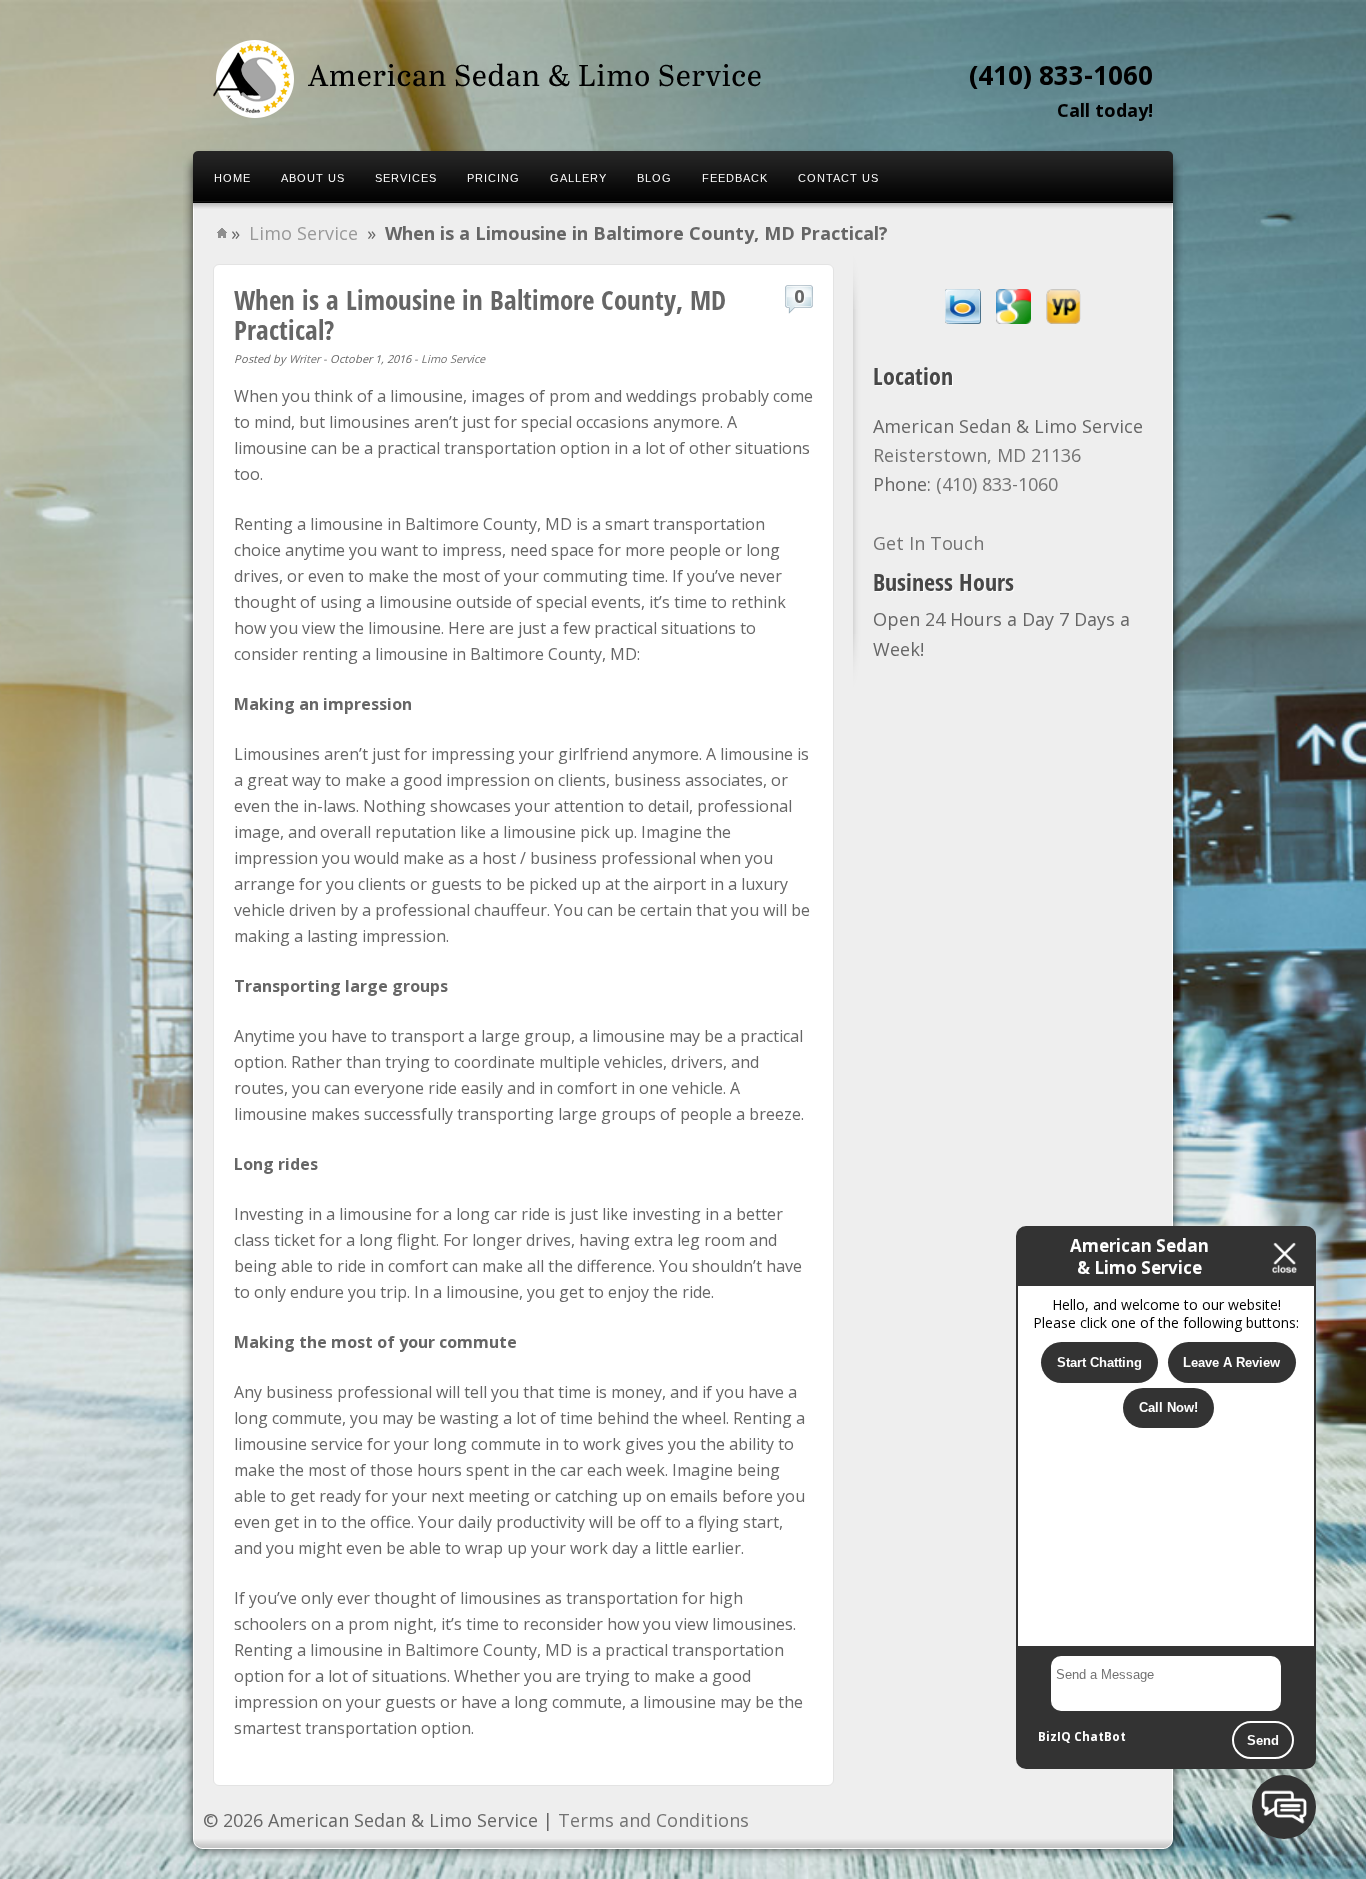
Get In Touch (928, 543)
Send (1263, 1740)
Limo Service (303, 233)
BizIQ (1054, 1736)
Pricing (493, 178)
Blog (654, 178)
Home (232, 178)
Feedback (735, 178)
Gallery (578, 178)
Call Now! (1168, 1407)
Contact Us (838, 178)
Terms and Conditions (653, 1820)
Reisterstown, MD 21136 (977, 455)
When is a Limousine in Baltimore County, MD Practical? (480, 314)
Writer (304, 358)
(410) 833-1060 (1061, 75)
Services (406, 178)
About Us (313, 178)
